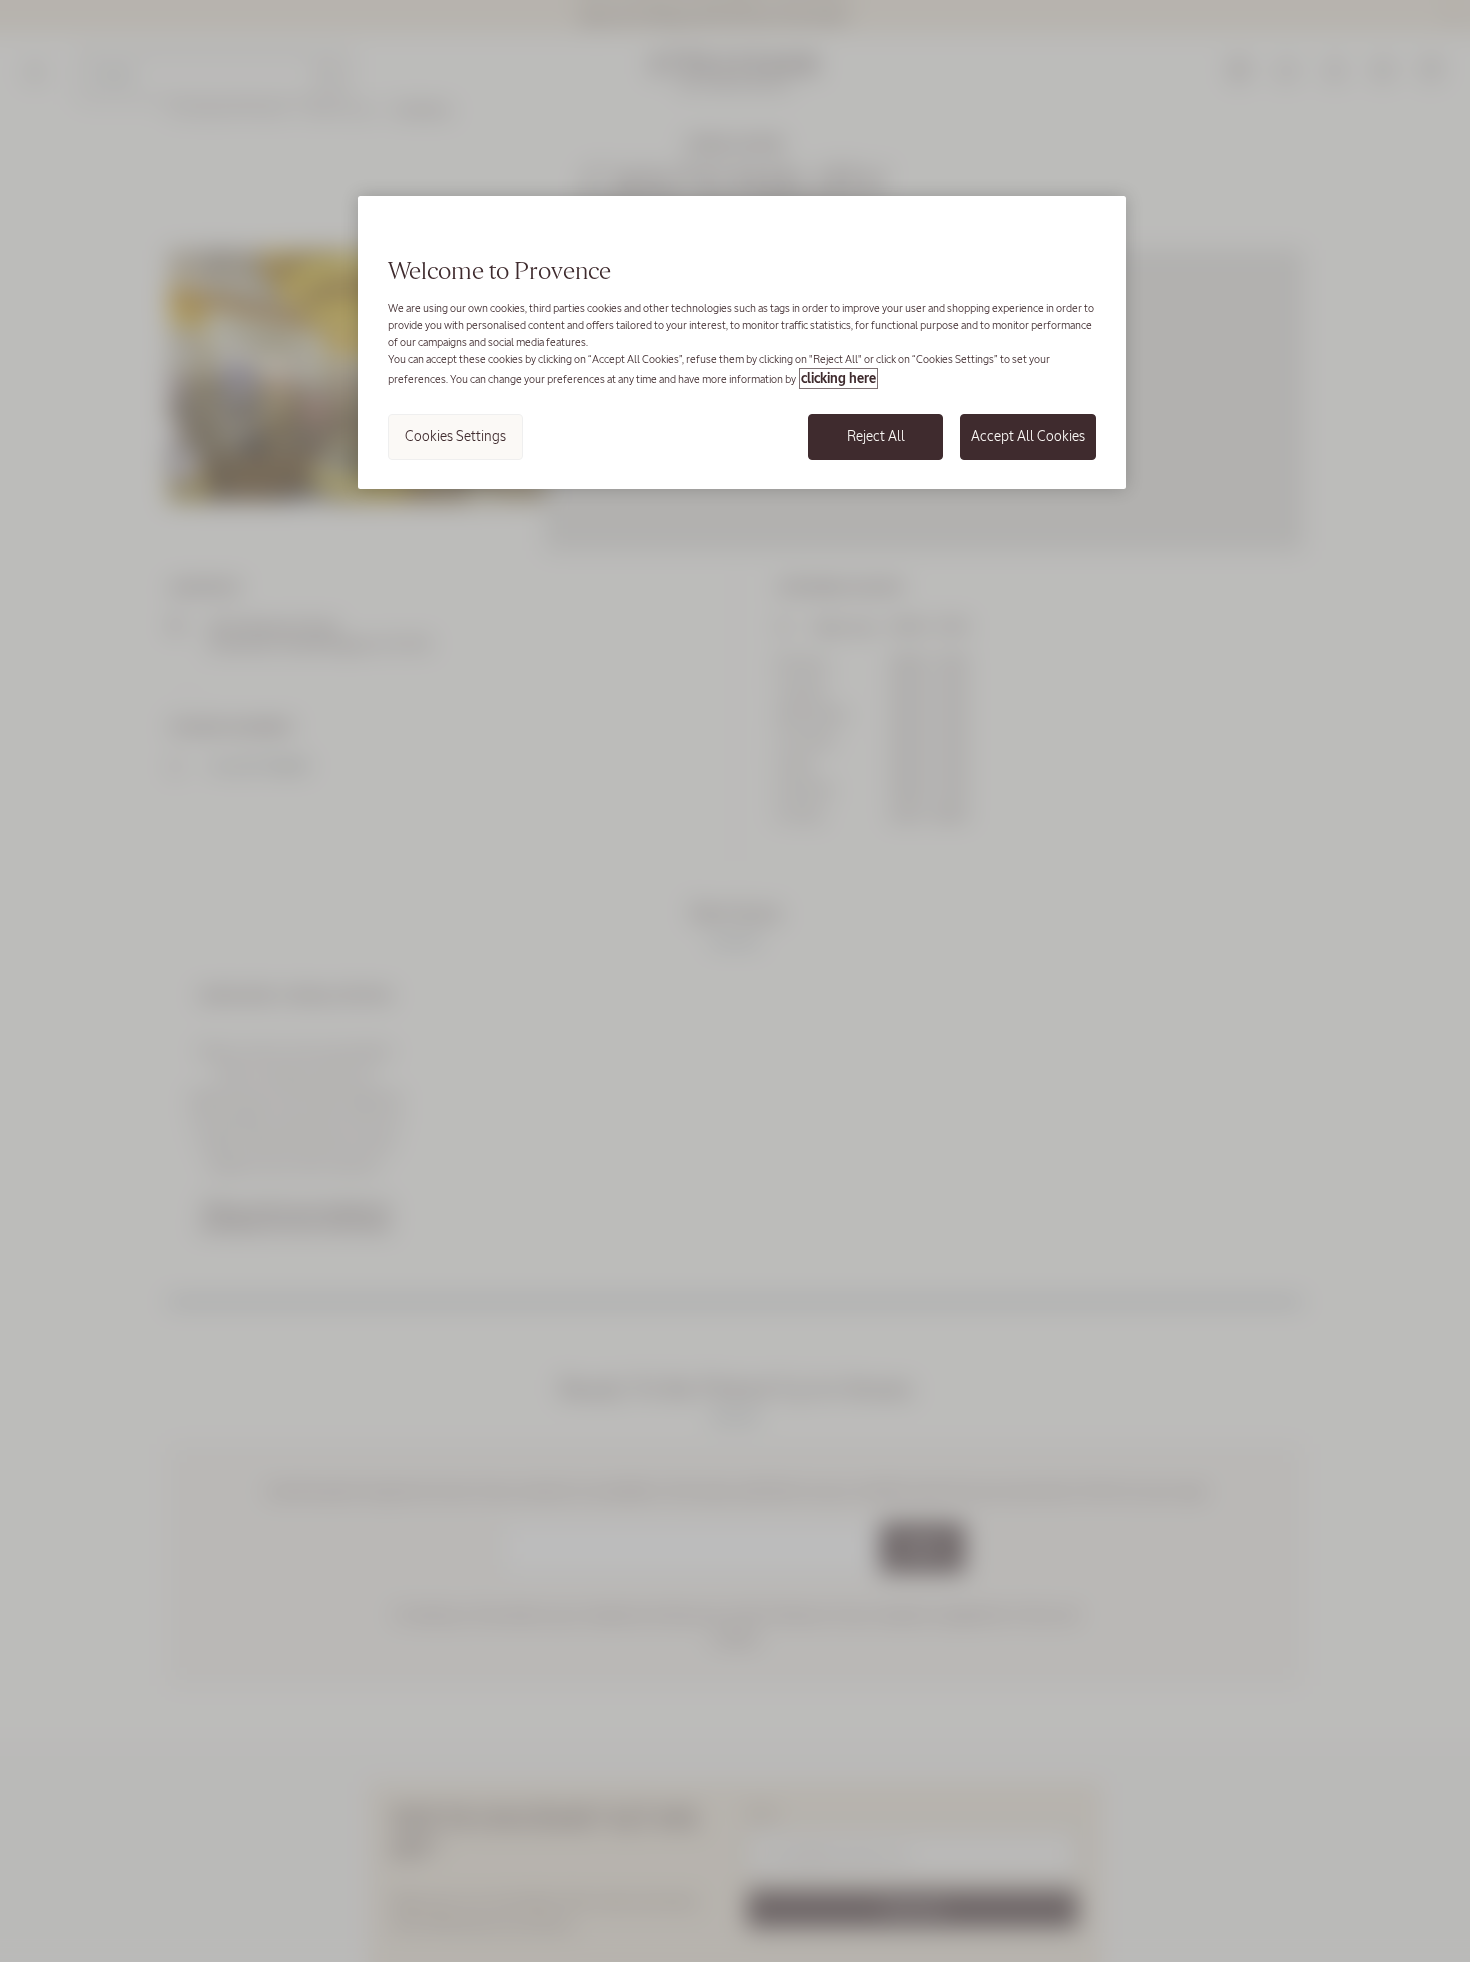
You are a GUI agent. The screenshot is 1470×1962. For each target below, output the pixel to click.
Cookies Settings (455, 436)
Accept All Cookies (1028, 436)
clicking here (838, 378)
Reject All (876, 436)
